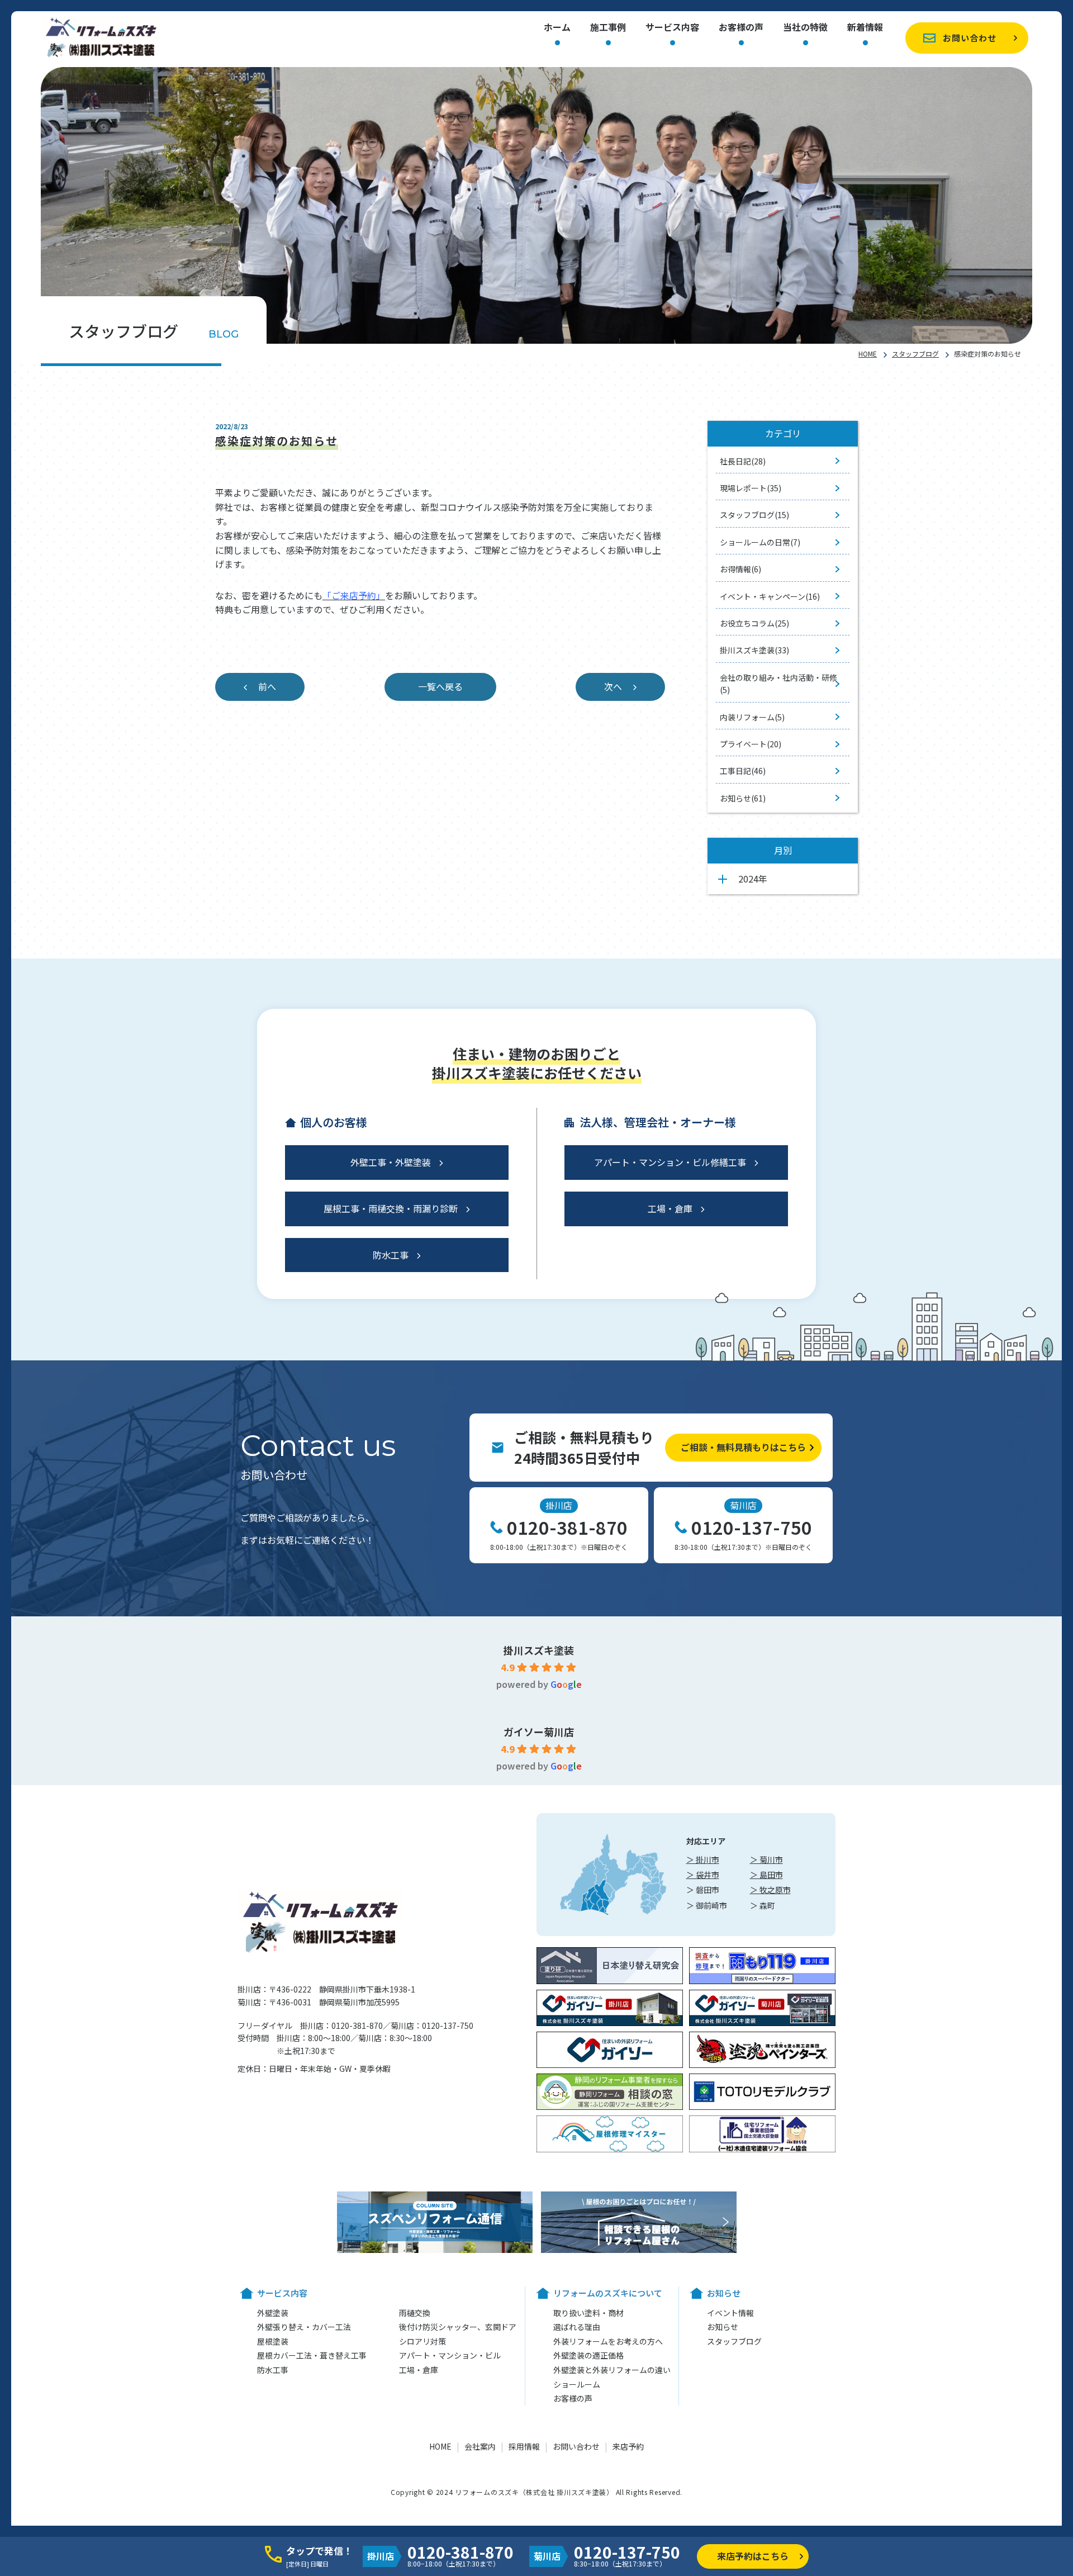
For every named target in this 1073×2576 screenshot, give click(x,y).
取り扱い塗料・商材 (588, 2313)
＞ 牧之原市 (770, 1890)
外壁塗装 (273, 2313)
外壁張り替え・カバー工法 (304, 2327)
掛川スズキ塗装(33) (754, 650)
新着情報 (865, 28)
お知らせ (723, 2327)
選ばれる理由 (577, 2327)
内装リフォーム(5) (752, 717)
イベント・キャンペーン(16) (770, 596)
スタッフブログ (915, 354)
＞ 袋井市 (703, 1875)
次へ (613, 686)
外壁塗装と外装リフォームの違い (612, 2370)
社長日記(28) (743, 461)
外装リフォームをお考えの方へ (608, 2341)
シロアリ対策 (422, 2341)
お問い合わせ (970, 38)
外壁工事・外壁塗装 (391, 1162)
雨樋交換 (415, 2313)
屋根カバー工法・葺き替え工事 (312, 2355)
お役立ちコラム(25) (754, 623)
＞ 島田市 (766, 1875)
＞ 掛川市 (703, 1859)
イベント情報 (730, 2313)
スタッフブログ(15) (754, 515)
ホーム (557, 28)
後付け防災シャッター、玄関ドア (458, 2327)
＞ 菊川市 (766, 1859)
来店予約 (628, 2446)
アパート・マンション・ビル (450, 2355)
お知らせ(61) (743, 798)
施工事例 (608, 28)
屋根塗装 (273, 2341)
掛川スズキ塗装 (539, 1650)
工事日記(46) (743, 771)
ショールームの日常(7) (760, 542)
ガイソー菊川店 (539, 1731)
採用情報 (524, 2446)
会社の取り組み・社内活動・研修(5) (778, 684)
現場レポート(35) (751, 488)
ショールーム (577, 2384)
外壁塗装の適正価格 (588, 2355)
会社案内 (480, 2446)
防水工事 (391, 1255)
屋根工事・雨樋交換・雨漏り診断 (391, 1208)
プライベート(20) (751, 744)
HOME (868, 354)
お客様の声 (741, 28)
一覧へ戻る (440, 686)
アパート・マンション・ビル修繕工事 (670, 1162)
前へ (267, 686)
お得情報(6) (740, 569)
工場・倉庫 (670, 1208)
